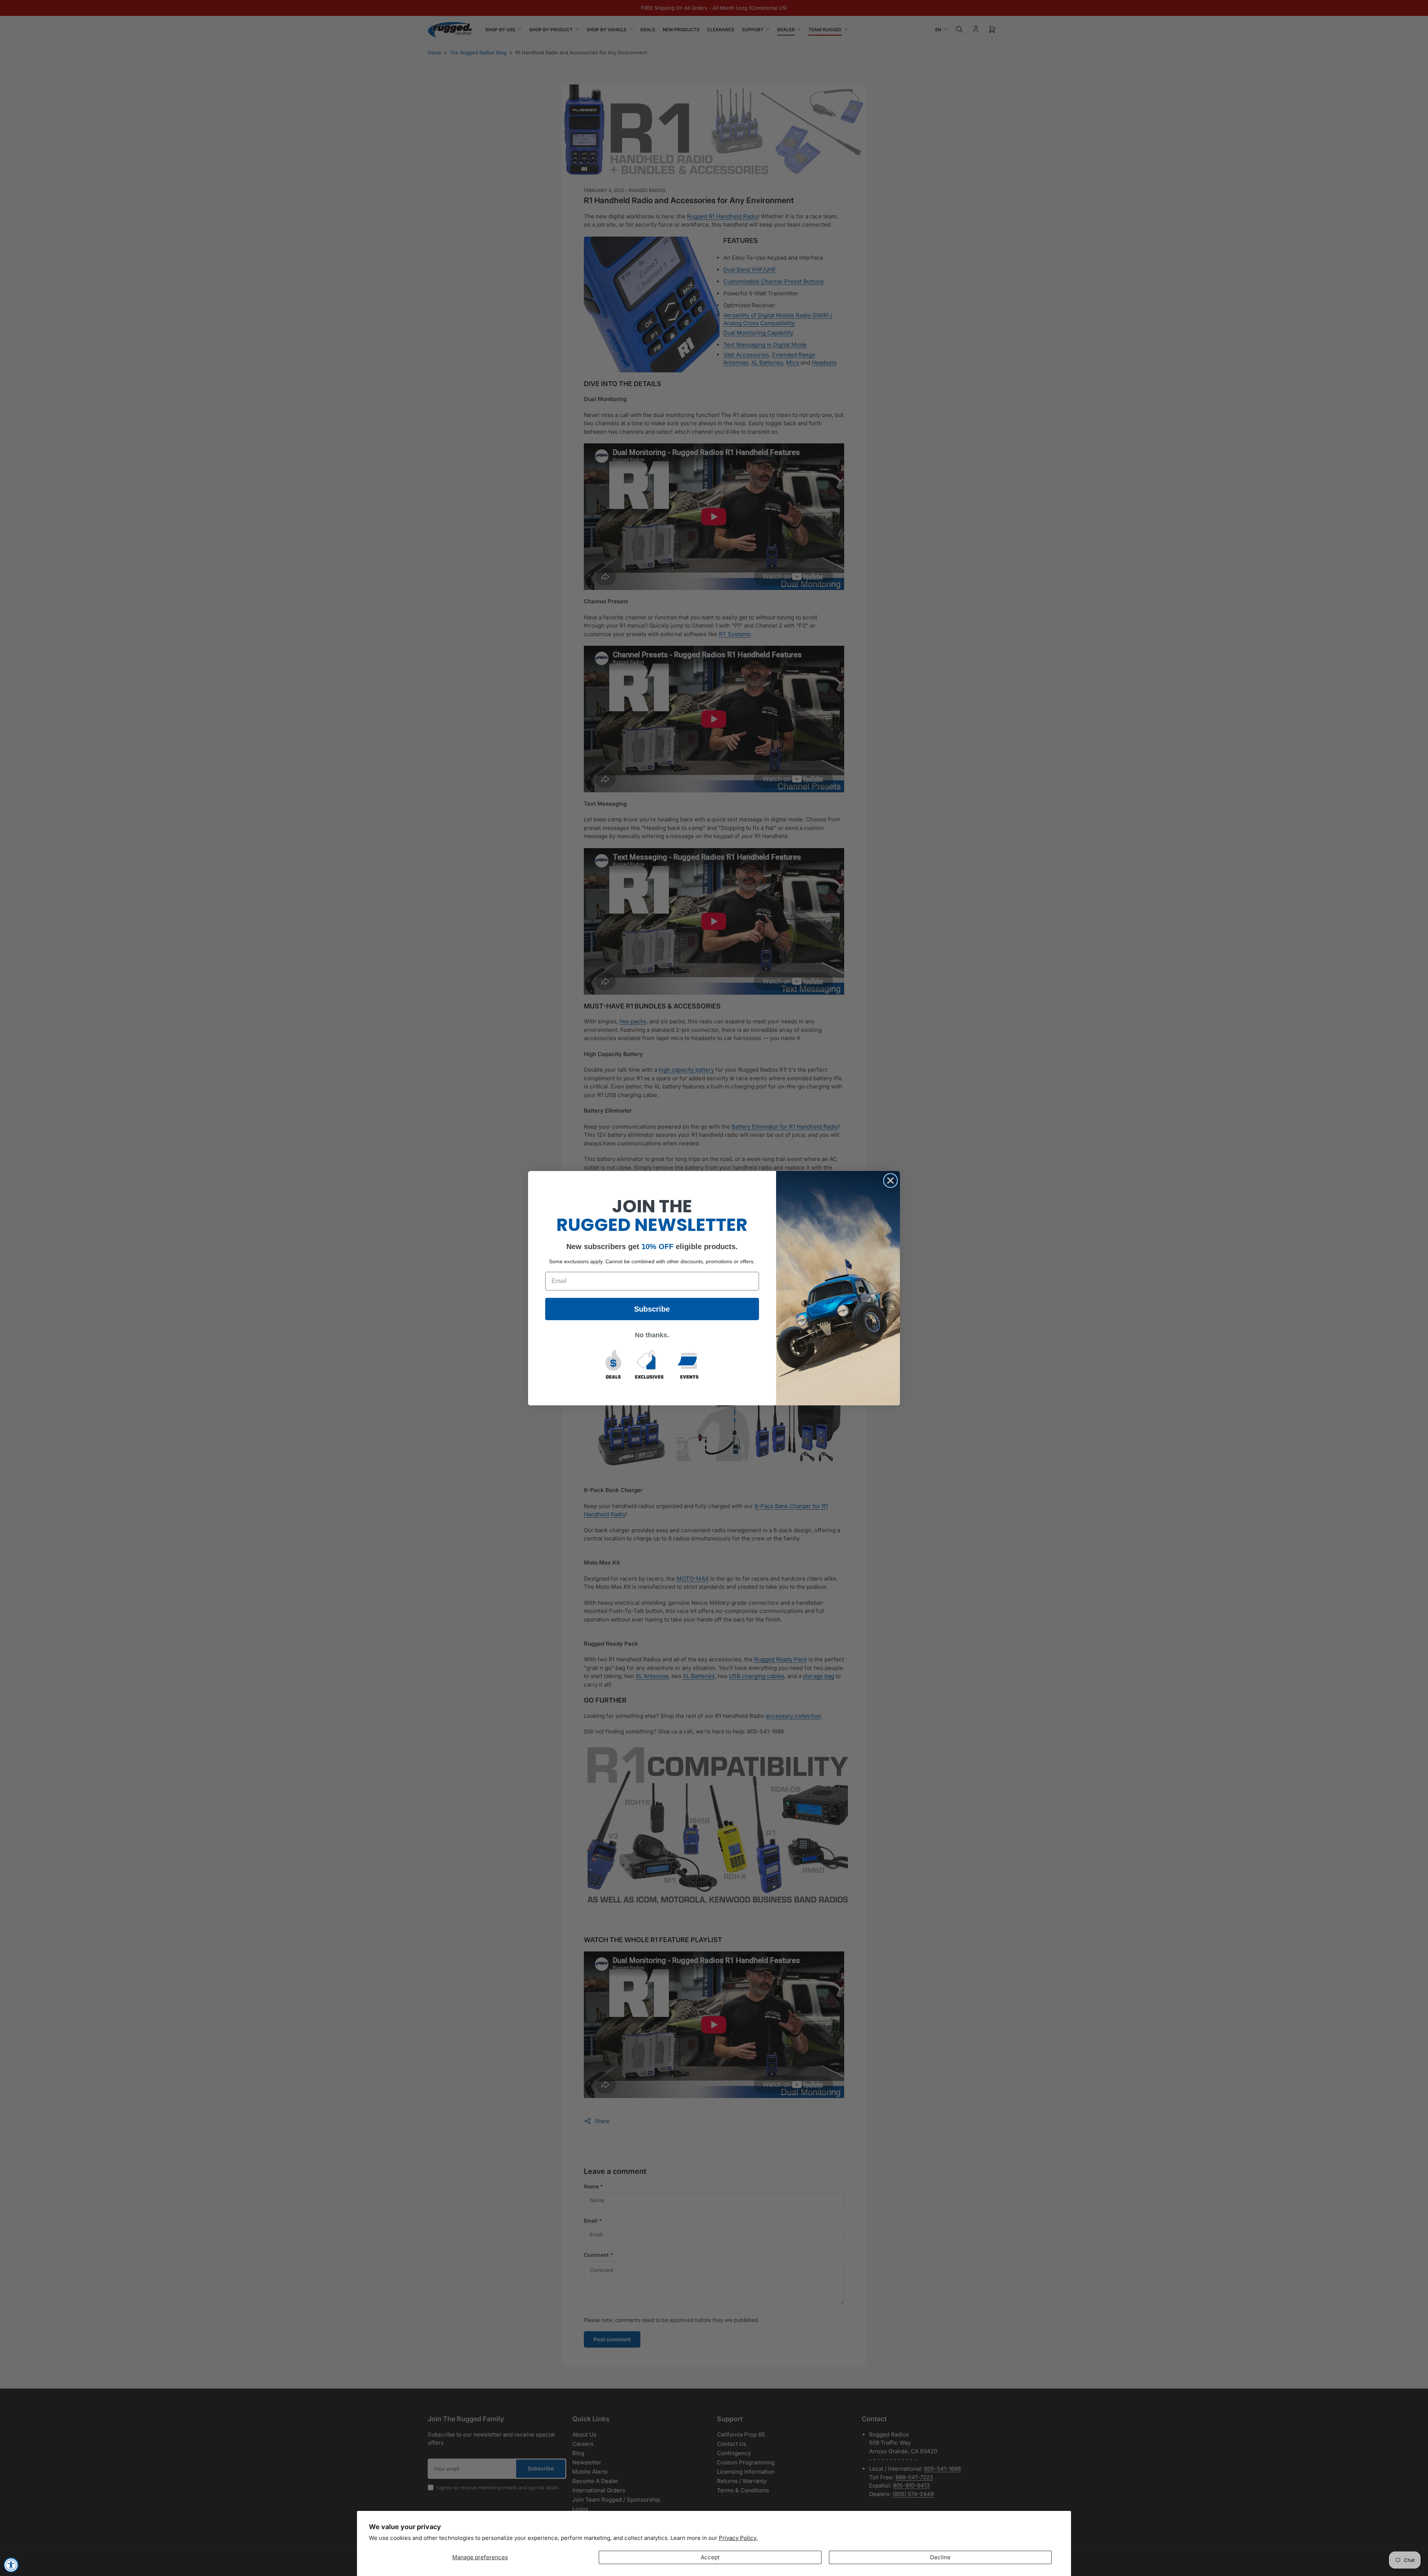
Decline (940, 2557)
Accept (710, 2557)
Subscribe (652, 1309)
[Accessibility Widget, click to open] (11, 2565)
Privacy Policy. (738, 2538)
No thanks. (652, 1335)
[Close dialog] (890, 1180)
